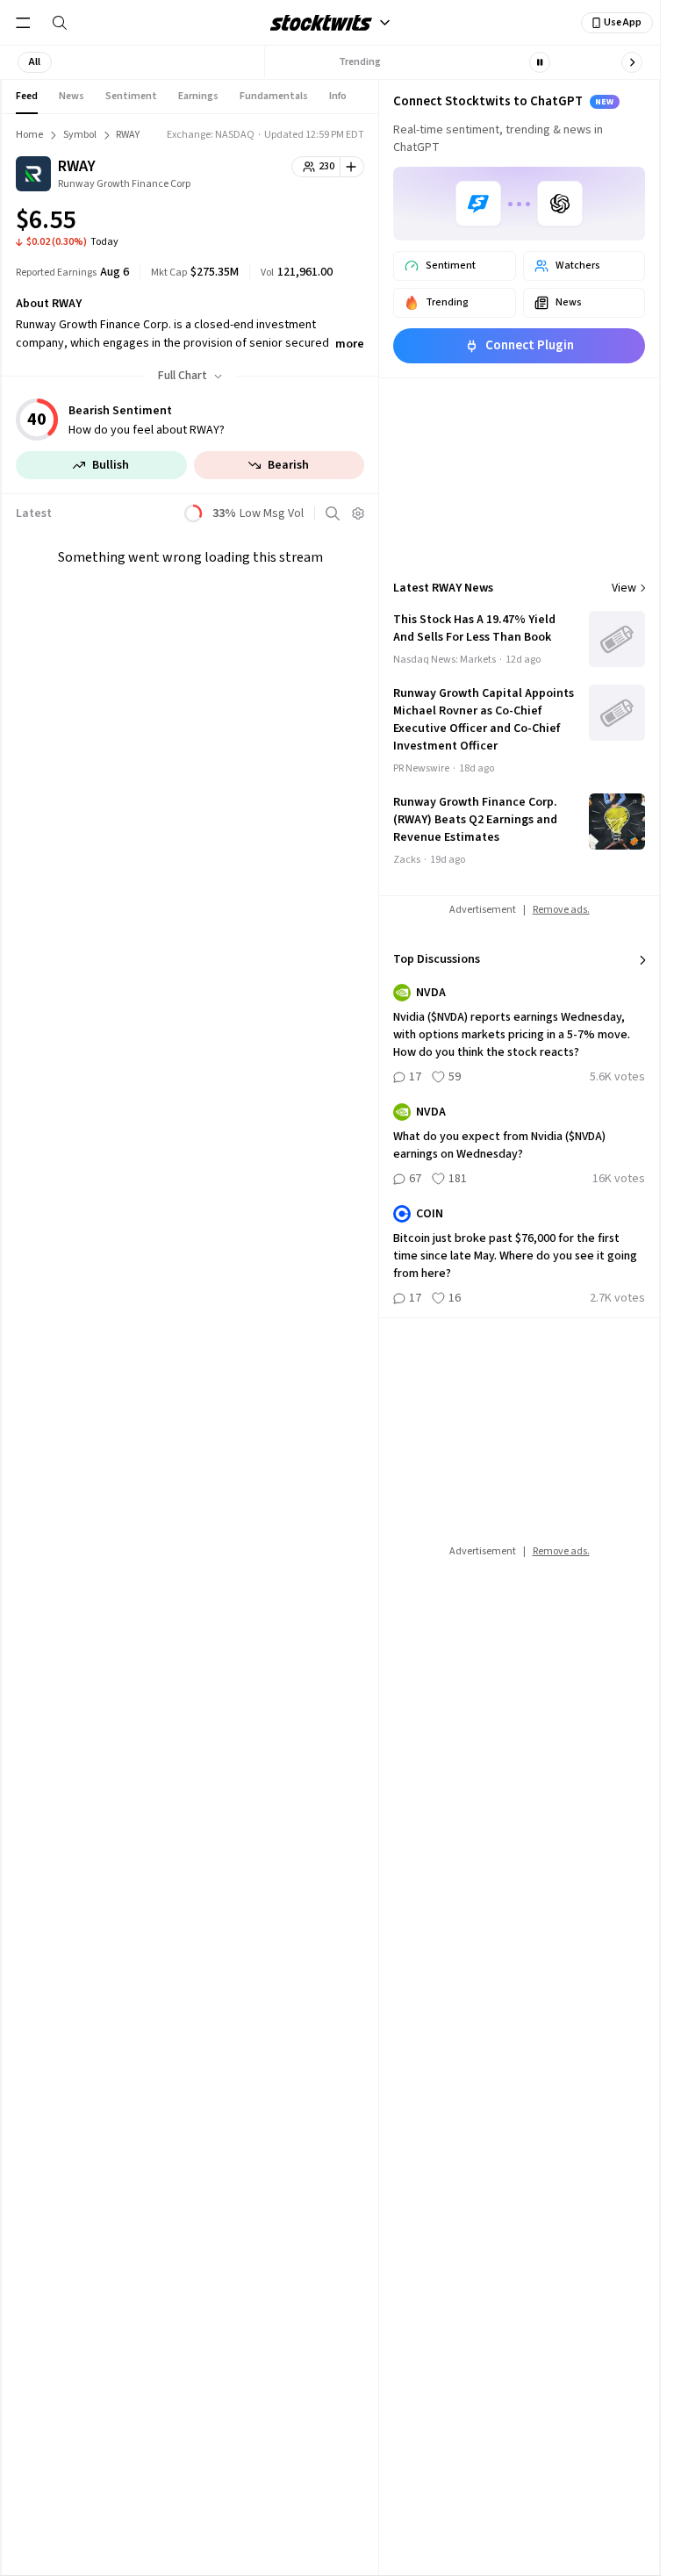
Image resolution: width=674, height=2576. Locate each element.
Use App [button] (623, 22)
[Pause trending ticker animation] (540, 62)
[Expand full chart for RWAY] (316, 223)
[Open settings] (358, 513)
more (350, 344)
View (624, 588)
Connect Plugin (530, 345)
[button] (35, 62)
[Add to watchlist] (352, 167)
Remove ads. (561, 910)
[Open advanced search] (333, 513)
